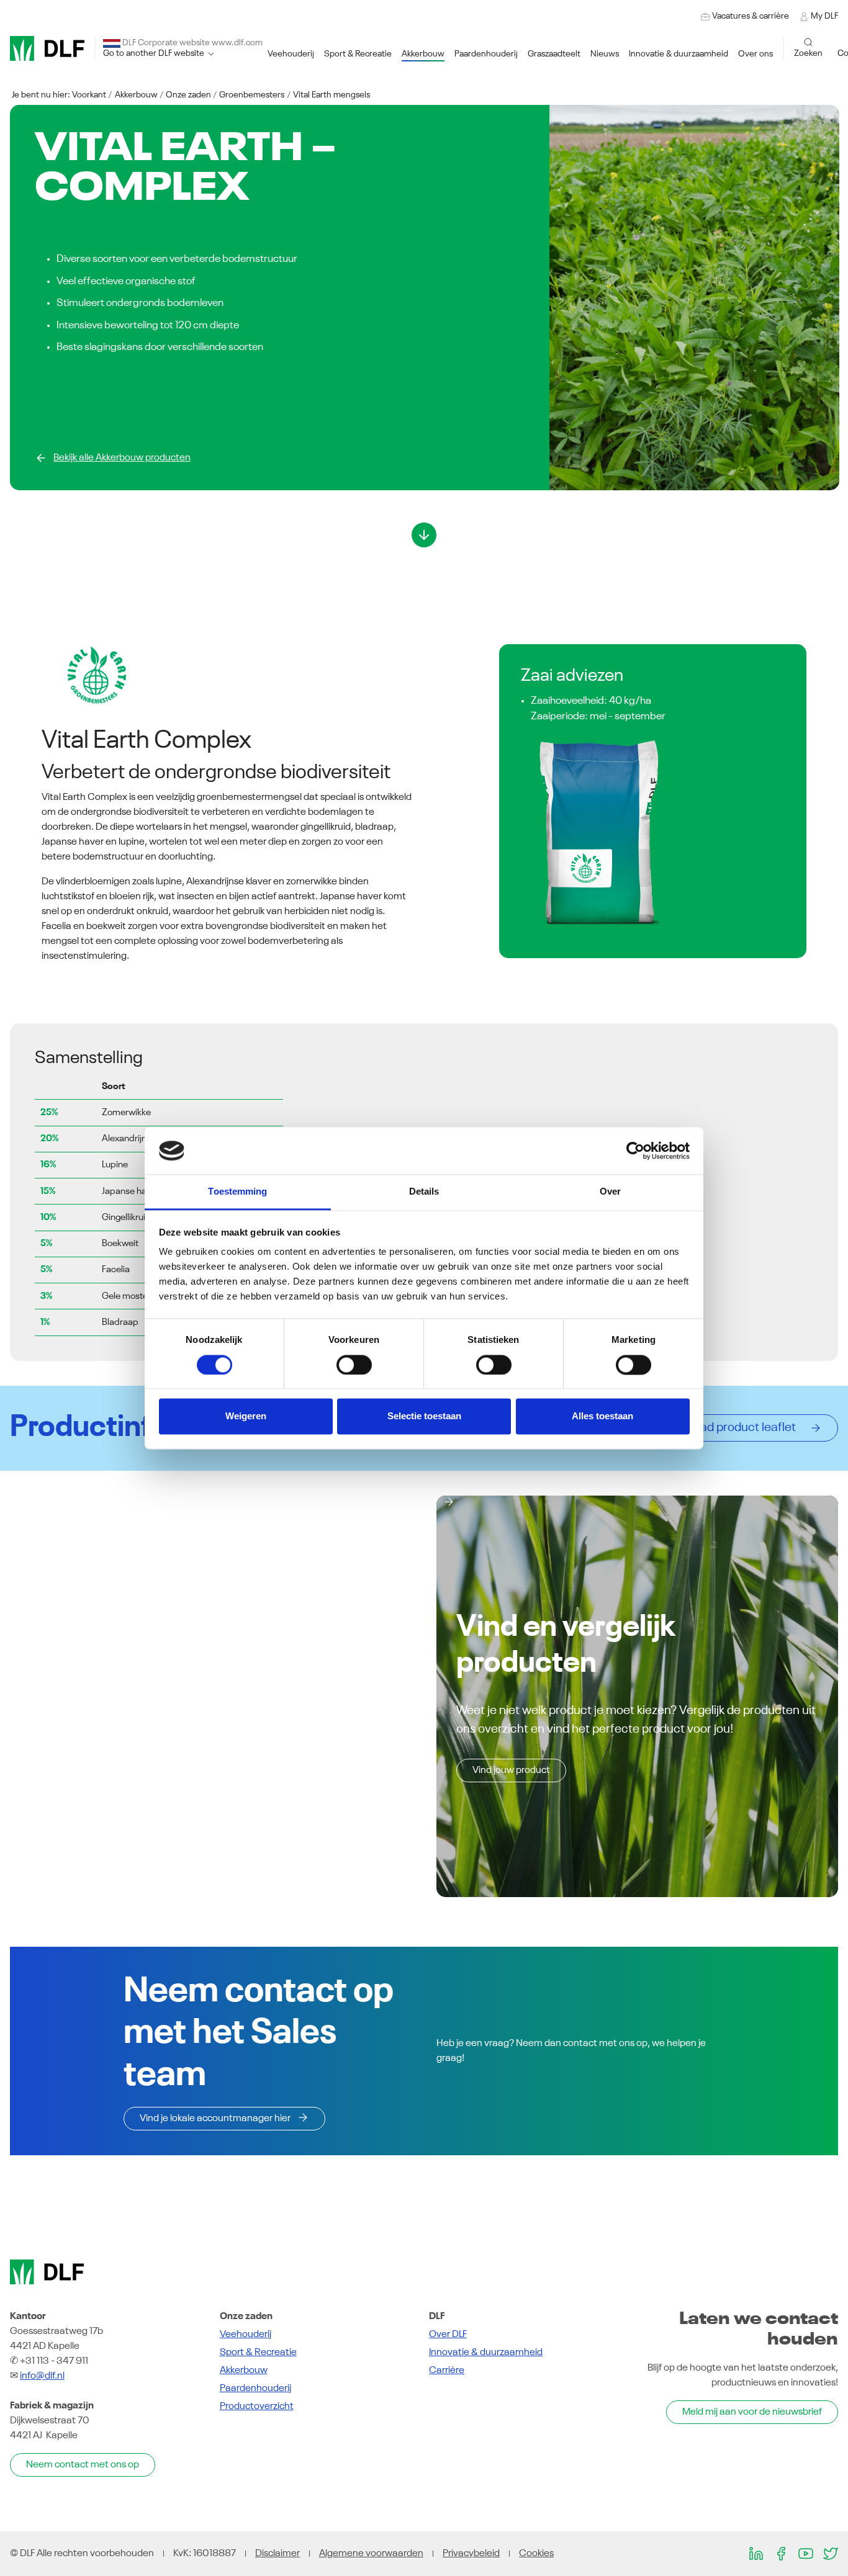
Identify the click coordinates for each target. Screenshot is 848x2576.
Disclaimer (277, 2554)
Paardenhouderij (255, 2389)
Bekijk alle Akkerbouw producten (122, 458)
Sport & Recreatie (258, 2353)
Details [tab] (424, 1192)
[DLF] (47, 48)
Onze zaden (188, 95)
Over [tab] (610, 1192)
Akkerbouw (136, 95)
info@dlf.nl (42, 2376)
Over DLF (448, 2335)
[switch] (354, 1365)
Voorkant (89, 95)
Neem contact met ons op (83, 2465)
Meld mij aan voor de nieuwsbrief (752, 2412)
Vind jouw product (511, 1770)
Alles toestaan (602, 1416)
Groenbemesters (252, 95)
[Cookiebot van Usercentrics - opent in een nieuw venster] (635, 1151)
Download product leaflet (731, 1428)
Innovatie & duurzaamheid (486, 2353)
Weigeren (246, 1416)
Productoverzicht (257, 2407)
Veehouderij (246, 2335)
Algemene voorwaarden (371, 2554)
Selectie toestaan (424, 1416)
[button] (291, 54)
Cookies (536, 2554)
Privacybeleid (471, 2554)
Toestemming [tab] (237, 1192)
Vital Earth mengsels (332, 95)
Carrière (447, 2371)
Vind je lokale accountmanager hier (215, 2119)
